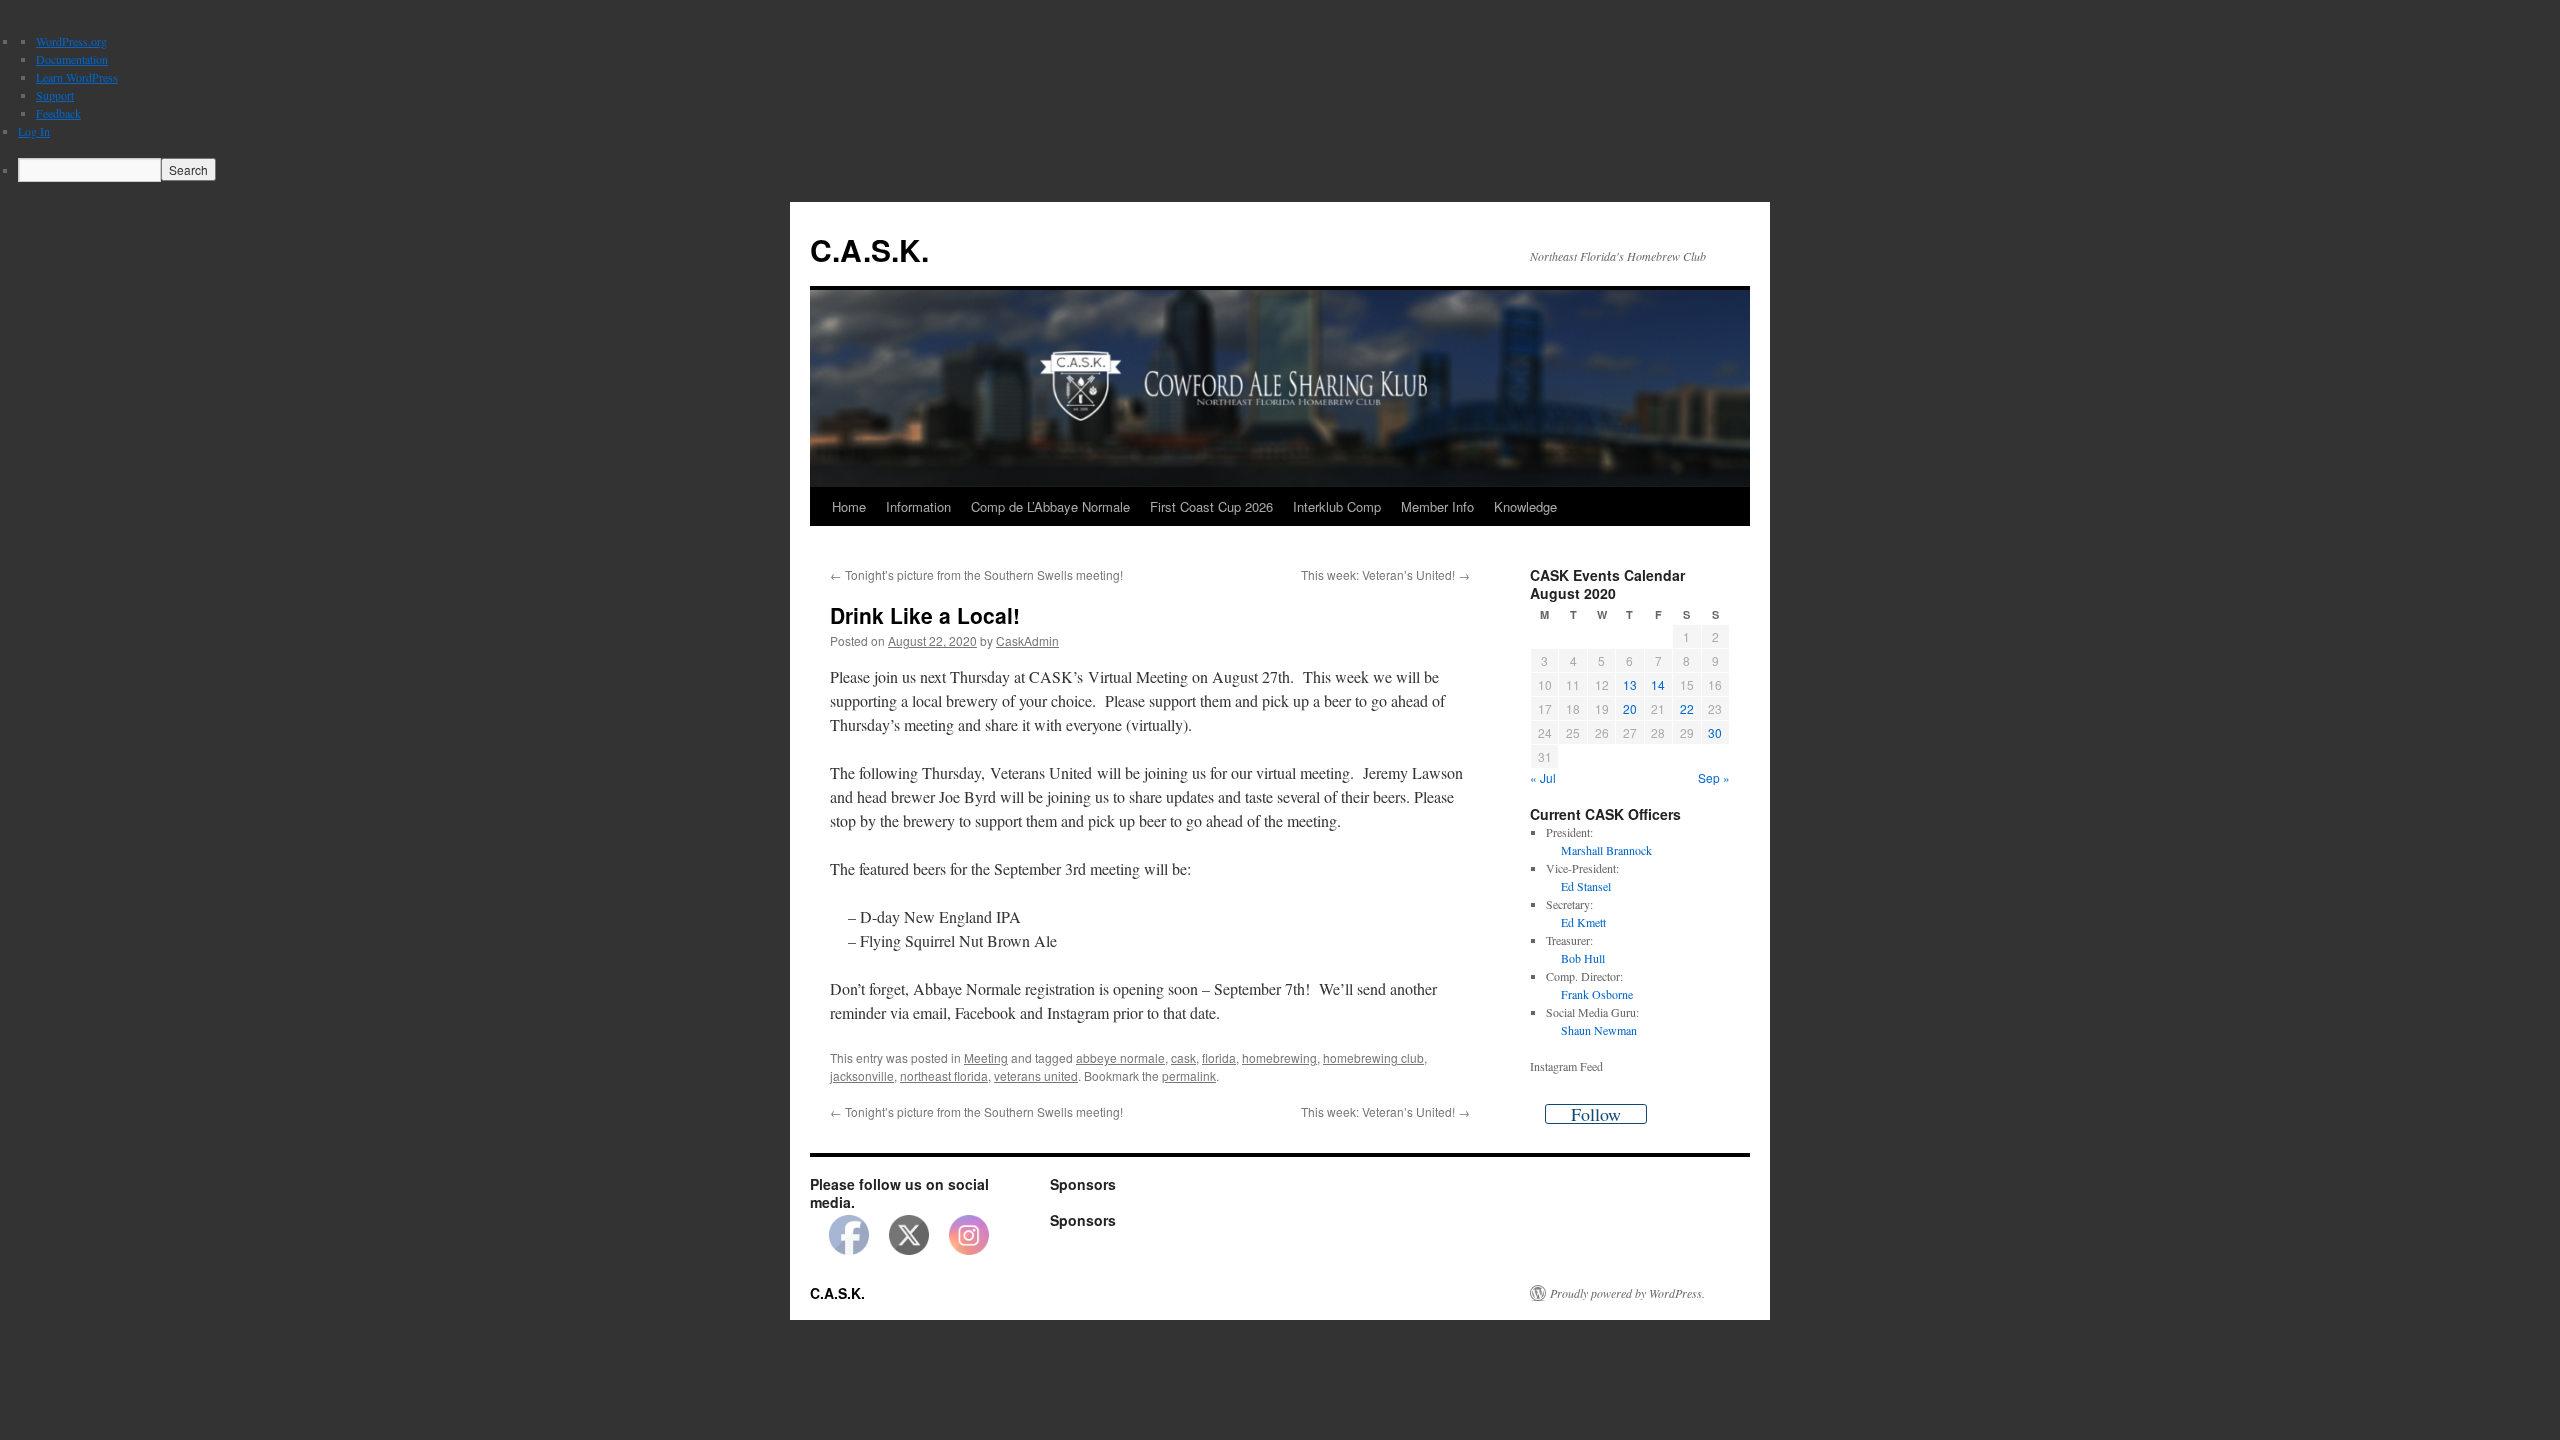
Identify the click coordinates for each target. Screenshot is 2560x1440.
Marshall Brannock (1606, 850)
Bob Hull (1583, 958)
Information (918, 506)
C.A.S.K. (869, 249)
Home (849, 506)
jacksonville (862, 1075)
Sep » (1714, 777)
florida (1219, 1057)
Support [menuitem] (55, 95)
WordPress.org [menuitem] (71, 41)
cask (1183, 1057)
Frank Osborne (1597, 994)
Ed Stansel (1586, 886)
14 (1658, 684)
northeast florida (944, 1075)
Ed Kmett (1583, 922)
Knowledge (1525, 506)
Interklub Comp (1337, 506)
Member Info (1437, 506)
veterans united (1036, 1075)
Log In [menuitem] (34, 131)
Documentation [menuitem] (72, 59)
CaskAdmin (1027, 640)
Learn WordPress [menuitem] (77, 77)
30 (1715, 732)
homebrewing (1279, 1057)
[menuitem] (1289, 170)
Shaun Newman (1599, 1030)
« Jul (1543, 777)
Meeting (986, 1057)
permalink (1189, 1075)
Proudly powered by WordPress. (1627, 1293)
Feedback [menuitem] (58, 113)
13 (1630, 684)
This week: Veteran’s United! (1385, 574)
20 (1630, 708)
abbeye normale (1120, 1057)
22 (1687, 708)
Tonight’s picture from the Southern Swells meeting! (976, 574)
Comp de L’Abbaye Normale (1050, 506)
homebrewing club (1373, 1057)
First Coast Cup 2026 (1211, 506)
